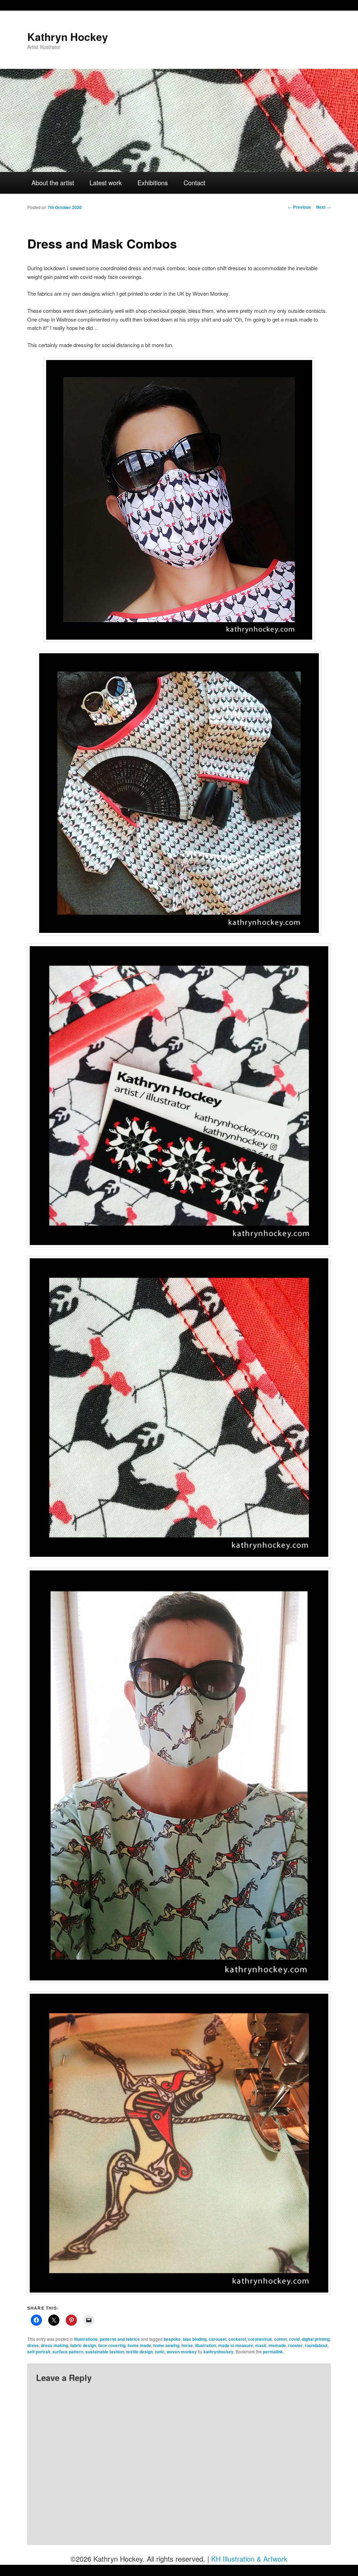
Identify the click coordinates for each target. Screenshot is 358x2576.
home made (139, 2345)
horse (187, 2345)
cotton (280, 2339)
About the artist (53, 182)
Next (323, 207)
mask (261, 2345)
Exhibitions (153, 182)
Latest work (106, 182)
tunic (160, 2352)
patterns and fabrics (120, 2339)
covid (294, 2339)
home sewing (166, 2345)
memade (277, 2345)
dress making (55, 2345)
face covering (112, 2345)
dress (33, 2345)
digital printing (316, 2339)
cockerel (237, 2339)
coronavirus (260, 2339)
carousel (217, 2339)
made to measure (236, 2345)
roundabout (316, 2345)
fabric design (83, 2345)
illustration (206, 2345)
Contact (194, 182)
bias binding (195, 2339)
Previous (299, 207)
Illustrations (86, 2339)
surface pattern (68, 2352)
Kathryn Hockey (68, 37)
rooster (295, 2345)
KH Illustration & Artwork (249, 2559)
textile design (139, 2352)
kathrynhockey (219, 2352)
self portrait (39, 2352)
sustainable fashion (105, 2352)
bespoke (172, 2339)
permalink (273, 2352)
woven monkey (182, 2352)
